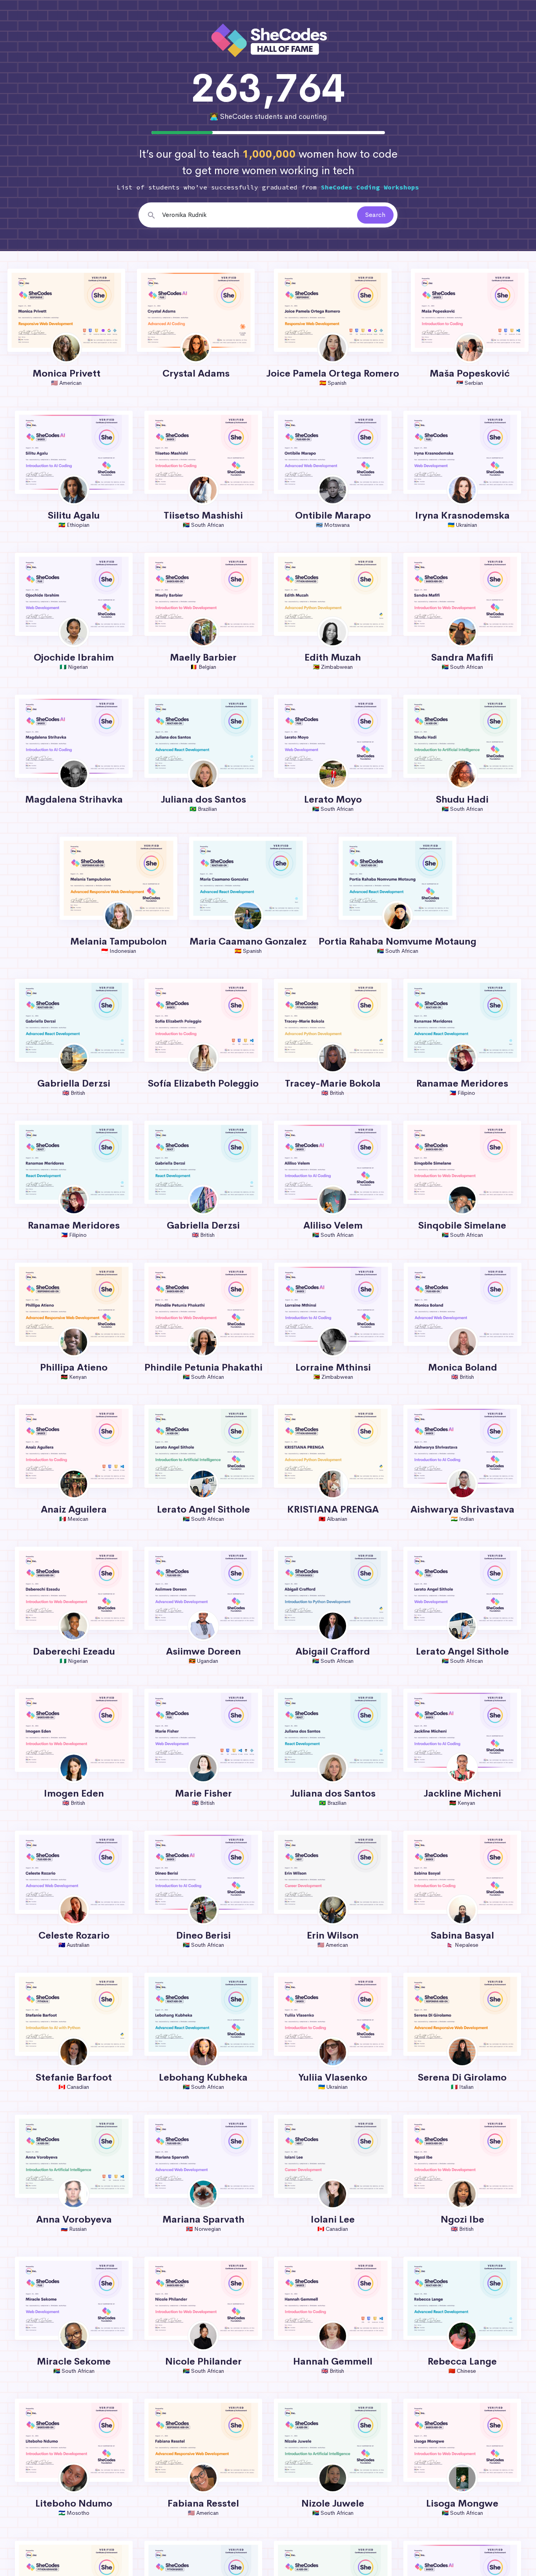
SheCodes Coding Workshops (370, 187)
